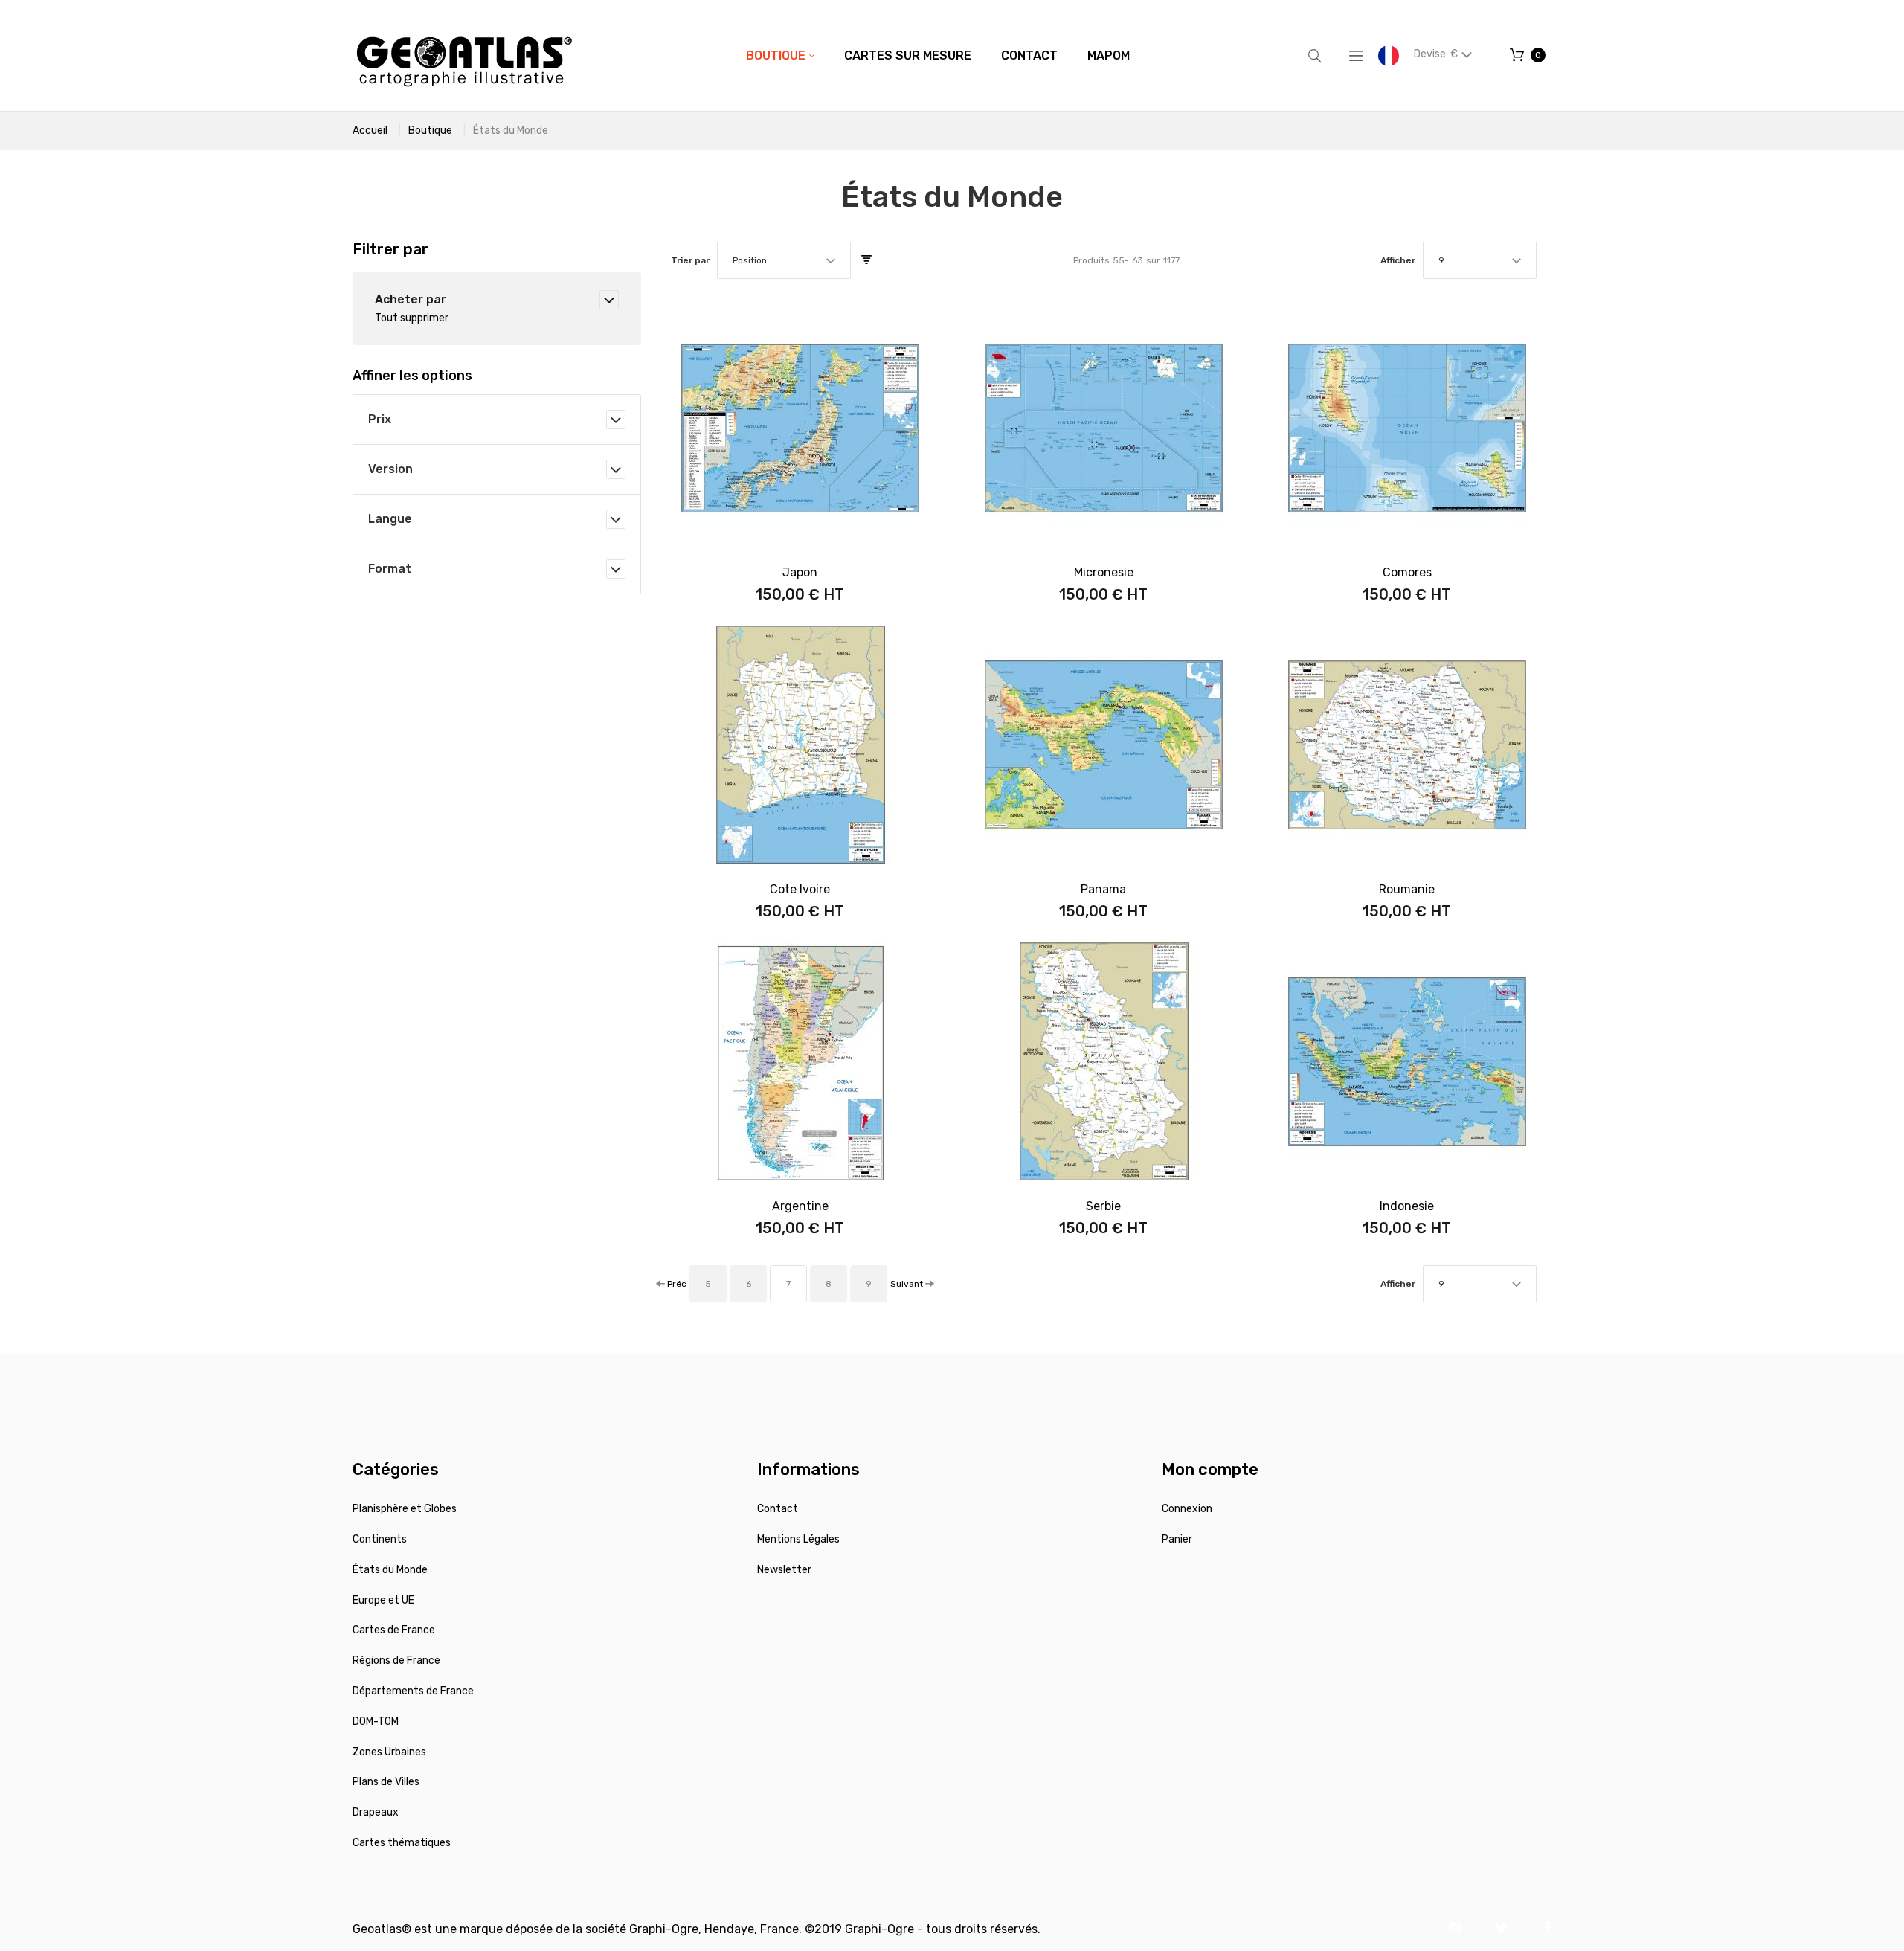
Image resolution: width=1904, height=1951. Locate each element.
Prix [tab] (380, 419)
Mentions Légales (798, 1539)
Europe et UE (383, 1600)
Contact (778, 1509)
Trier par (690, 260)
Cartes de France (394, 1630)
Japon (800, 572)
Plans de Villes (386, 1782)
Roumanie (1407, 889)
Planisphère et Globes (405, 1509)
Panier (1177, 1539)
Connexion (1187, 1509)
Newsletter (784, 1570)
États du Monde (390, 1570)
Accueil (370, 131)
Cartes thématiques (402, 1843)
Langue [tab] (390, 519)
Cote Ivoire (800, 889)
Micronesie (1104, 572)
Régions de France (396, 1661)
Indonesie (1407, 1206)
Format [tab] (390, 569)
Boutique (430, 131)
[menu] (938, 56)
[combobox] (784, 260)
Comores (1407, 572)
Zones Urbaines (389, 1752)
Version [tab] (390, 469)
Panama (1103, 889)
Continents (380, 1539)
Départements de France (413, 1691)
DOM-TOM (376, 1722)
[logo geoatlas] (464, 55)
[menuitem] (780, 56)
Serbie (1103, 1206)
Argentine (800, 1206)
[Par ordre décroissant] (866, 260)
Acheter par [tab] (411, 299)
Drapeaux (376, 1812)
